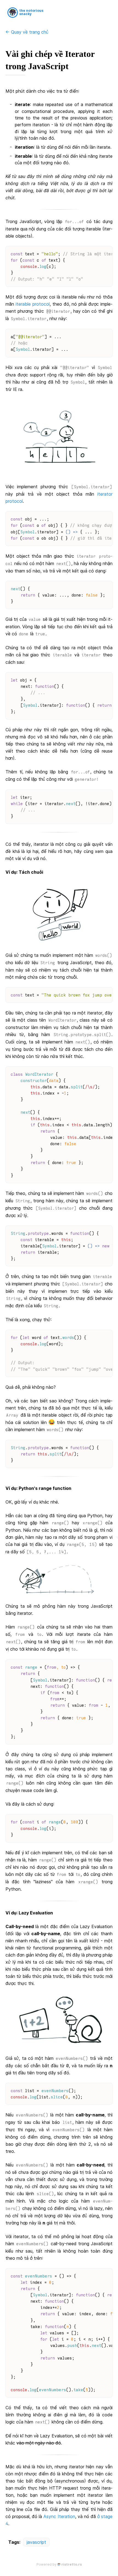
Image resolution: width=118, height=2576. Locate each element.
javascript (36, 2542)
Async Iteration (59, 2516)
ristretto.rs (72, 2564)
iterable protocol (33, 304)
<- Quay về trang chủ (27, 32)
